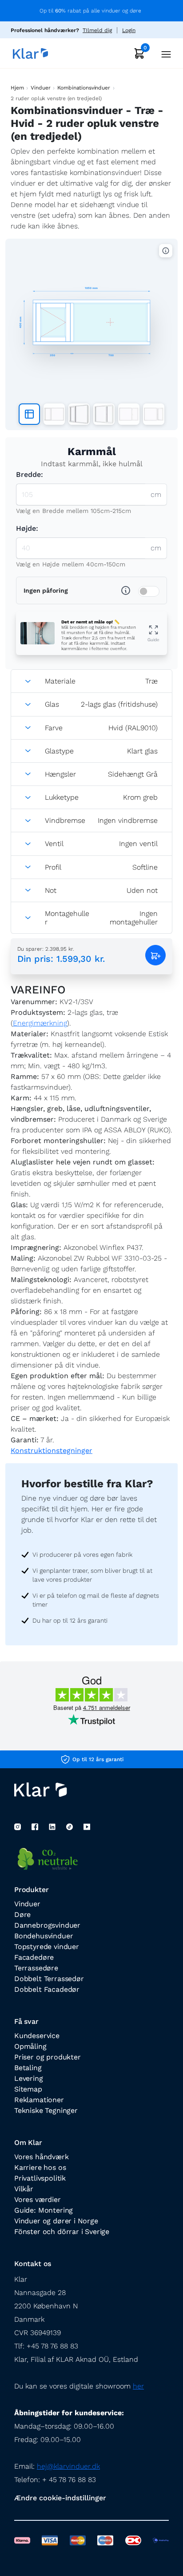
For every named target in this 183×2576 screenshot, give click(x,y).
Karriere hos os (40, 2167)
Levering (29, 2078)
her (138, 2386)
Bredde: (30, 474)
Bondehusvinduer (44, 1936)
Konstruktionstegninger (52, 1451)
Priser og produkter (48, 2057)
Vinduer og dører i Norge (56, 2221)
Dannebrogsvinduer (47, 1925)
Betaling (28, 2068)
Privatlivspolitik (40, 2178)
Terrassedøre (36, 1968)
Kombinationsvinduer (84, 88)
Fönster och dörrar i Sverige (62, 2232)
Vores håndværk (42, 2157)
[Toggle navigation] (163, 53)
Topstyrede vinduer (47, 1947)
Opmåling (30, 2046)
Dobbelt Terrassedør (49, 1979)
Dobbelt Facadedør (47, 1989)
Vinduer (40, 88)
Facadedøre (34, 1957)
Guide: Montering (44, 2210)
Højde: (27, 528)
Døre (22, 1915)
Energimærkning (40, 1023)
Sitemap (28, 2089)
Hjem (17, 88)
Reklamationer (39, 2100)
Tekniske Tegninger (46, 2110)
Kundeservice (37, 2036)
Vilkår (24, 2189)
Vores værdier (38, 2200)
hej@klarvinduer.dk (68, 2466)
